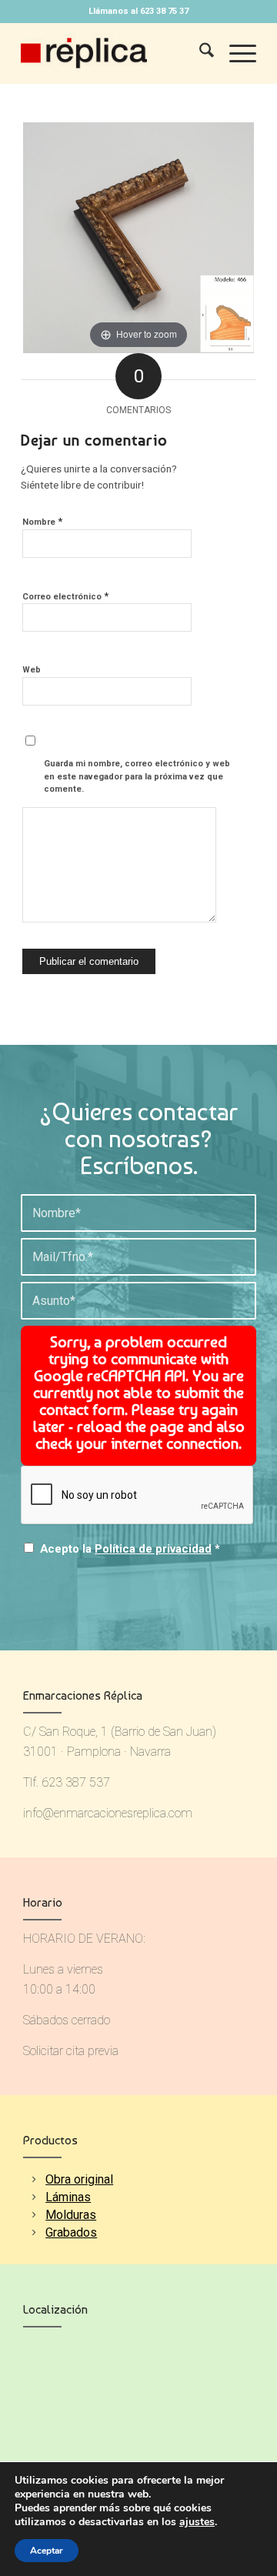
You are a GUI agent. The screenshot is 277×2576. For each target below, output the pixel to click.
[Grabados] (33, 2232)
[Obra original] (33, 2179)
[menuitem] (199, 53)
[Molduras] (33, 2215)
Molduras (71, 2215)
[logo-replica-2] (115, 53)
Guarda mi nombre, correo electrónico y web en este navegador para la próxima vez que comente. (137, 776)
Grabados (71, 2232)
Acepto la (130, 1549)
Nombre (42, 521)
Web (32, 670)
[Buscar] (199, 53)
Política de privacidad (153, 1549)
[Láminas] (33, 2197)
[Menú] (235, 53)
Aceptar (47, 2551)
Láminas (68, 2197)
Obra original (79, 2179)
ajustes (197, 2522)
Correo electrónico (65, 596)
